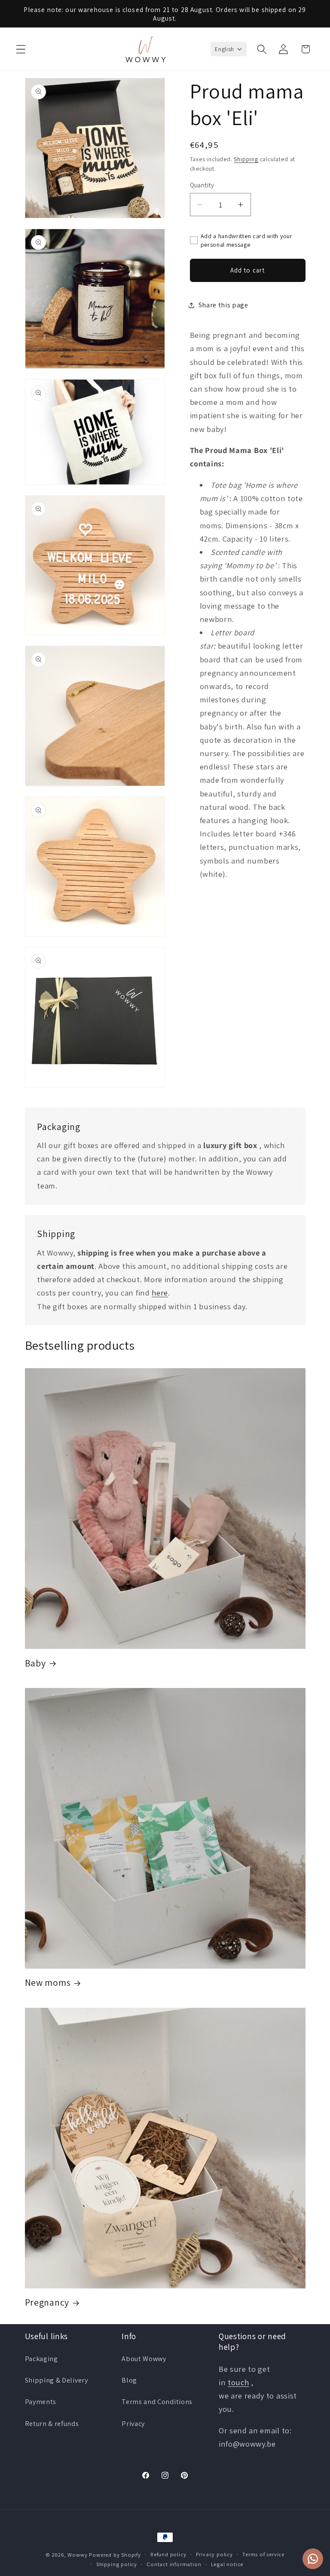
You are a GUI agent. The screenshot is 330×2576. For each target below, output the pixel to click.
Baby (35, 1663)
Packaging (41, 2359)
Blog (129, 2380)
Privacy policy (214, 2554)
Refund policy (168, 2554)
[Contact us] (313, 2559)
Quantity (202, 185)
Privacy (133, 2424)
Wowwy (77, 2555)
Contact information (174, 2564)
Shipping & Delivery (57, 2380)
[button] (21, 49)
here (160, 1293)
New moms (48, 1983)
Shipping (246, 159)
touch (238, 2382)
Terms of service (263, 2554)
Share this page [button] (223, 305)
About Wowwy (144, 2359)
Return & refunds (52, 2424)
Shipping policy (117, 2564)
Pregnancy (47, 2302)
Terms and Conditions (157, 2402)
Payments (41, 2402)
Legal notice (227, 2564)
